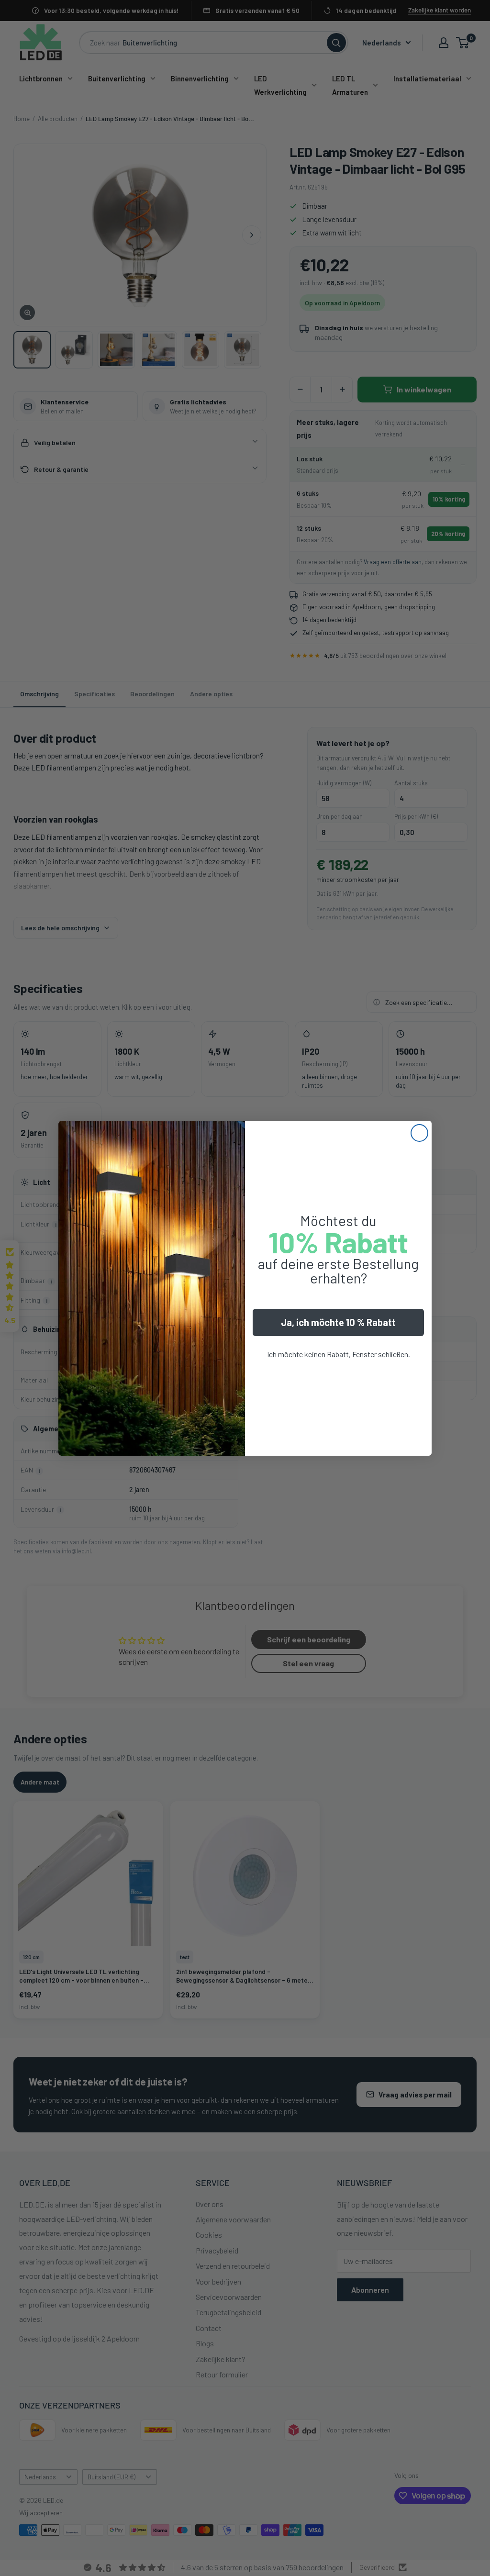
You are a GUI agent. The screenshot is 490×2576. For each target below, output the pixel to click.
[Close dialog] (419, 1133)
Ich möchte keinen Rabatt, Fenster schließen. (339, 1354)
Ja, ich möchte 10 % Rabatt (338, 1322)
